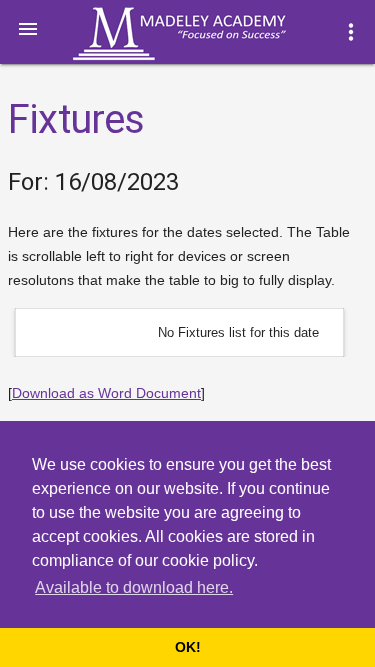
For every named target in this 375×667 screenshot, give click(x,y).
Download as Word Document (106, 393)
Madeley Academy (207, 34)
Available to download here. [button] (134, 587)
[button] (28, 28)
